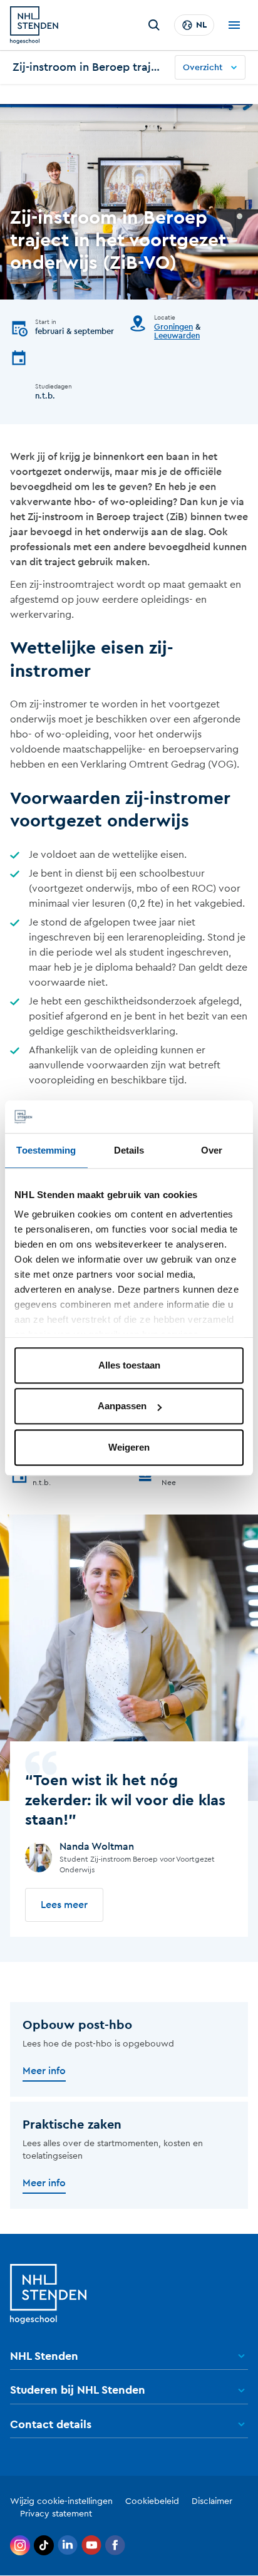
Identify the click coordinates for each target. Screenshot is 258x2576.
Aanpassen (122, 1406)
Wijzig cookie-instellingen (61, 2501)
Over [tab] (212, 1150)
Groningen (173, 327)
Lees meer (64, 1905)
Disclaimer (212, 2501)
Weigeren (129, 1447)
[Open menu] (234, 25)
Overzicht (203, 68)
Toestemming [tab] (46, 1150)
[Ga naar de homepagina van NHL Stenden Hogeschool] (34, 25)
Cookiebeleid (152, 2501)
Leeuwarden (177, 336)
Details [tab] (129, 1150)
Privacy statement (56, 2514)
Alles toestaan (129, 1365)
